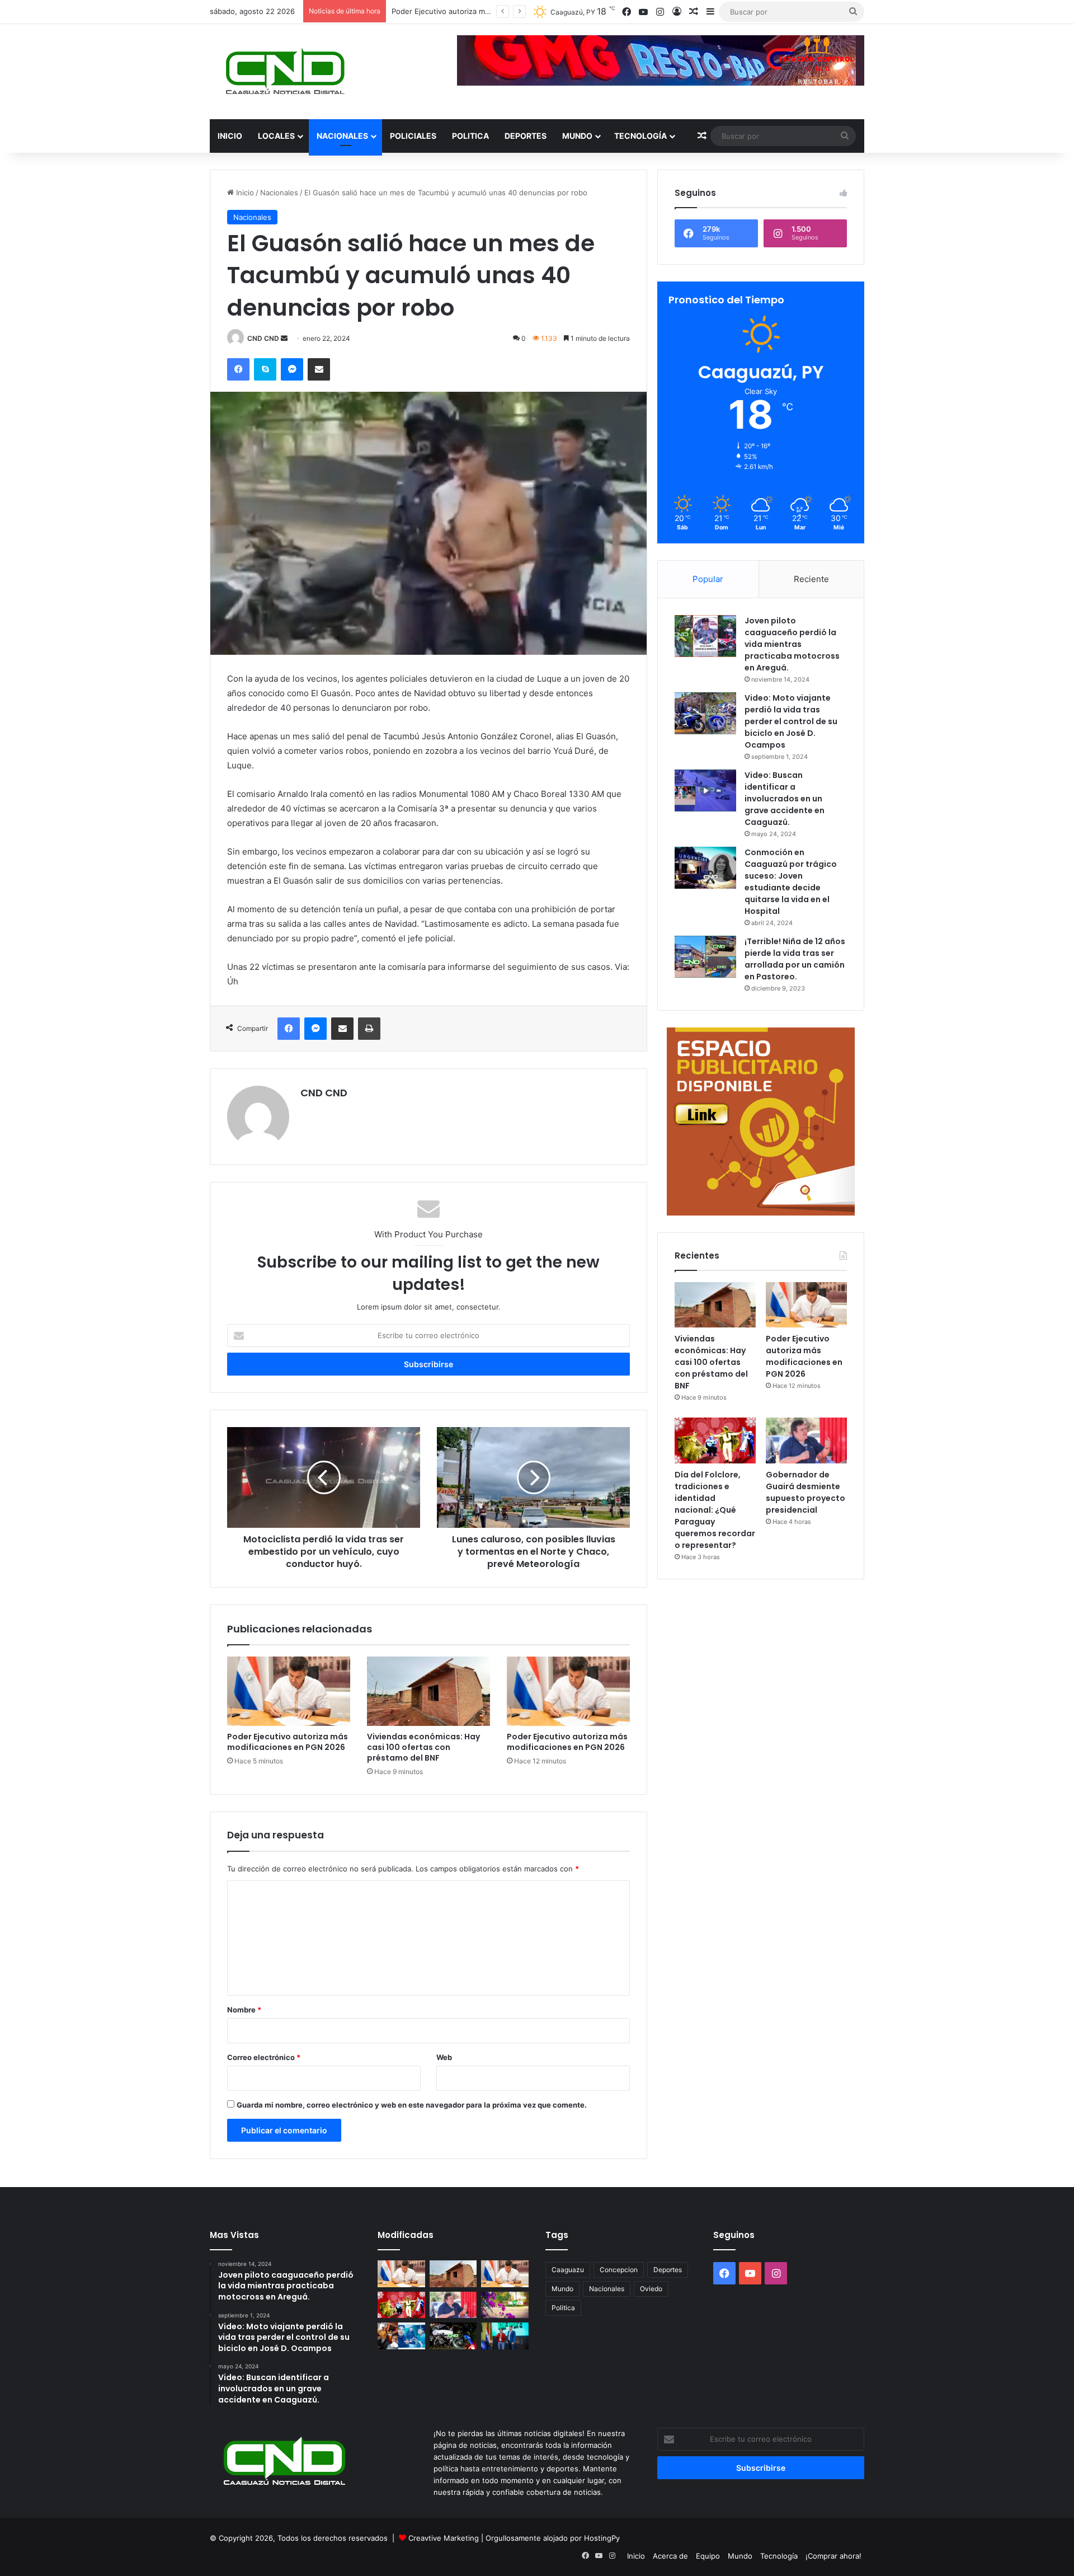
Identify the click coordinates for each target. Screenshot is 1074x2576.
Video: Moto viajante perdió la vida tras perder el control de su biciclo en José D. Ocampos (791, 721)
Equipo (708, 2556)
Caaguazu (568, 2270)
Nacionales (342, 136)
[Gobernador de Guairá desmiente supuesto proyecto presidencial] (806, 1441)
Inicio (230, 136)
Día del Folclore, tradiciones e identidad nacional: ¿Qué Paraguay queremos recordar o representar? (715, 1510)
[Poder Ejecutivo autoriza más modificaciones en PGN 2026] (289, 1691)
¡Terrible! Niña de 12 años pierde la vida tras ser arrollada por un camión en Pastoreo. (795, 959)
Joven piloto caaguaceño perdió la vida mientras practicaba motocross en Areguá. (792, 644)
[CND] (284, 72)
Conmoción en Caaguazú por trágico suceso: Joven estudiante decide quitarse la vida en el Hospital (791, 882)
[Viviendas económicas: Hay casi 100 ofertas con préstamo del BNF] (428, 1691)
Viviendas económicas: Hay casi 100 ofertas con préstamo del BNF (423, 1747)
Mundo (577, 136)
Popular (708, 579)
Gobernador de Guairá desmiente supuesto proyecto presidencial (805, 1492)
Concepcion (619, 2270)
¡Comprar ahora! (833, 2556)
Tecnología (640, 136)
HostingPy (602, 2538)
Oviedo (651, 2289)
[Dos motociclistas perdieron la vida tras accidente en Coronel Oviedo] (453, 2336)
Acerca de (670, 2556)
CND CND (263, 338)
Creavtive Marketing (444, 2538)
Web (444, 2057)
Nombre (244, 2010)
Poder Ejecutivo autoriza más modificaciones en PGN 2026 (288, 1742)
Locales (276, 136)
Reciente (811, 579)
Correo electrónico (264, 2057)
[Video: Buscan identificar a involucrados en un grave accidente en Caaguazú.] (705, 790)
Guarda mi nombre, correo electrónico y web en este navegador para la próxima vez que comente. (412, 2105)
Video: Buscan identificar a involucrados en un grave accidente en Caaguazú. (785, 799)
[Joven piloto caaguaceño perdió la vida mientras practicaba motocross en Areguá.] (705, 636)
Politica (470, 136)
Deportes (526, 136)
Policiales (413, 136)
